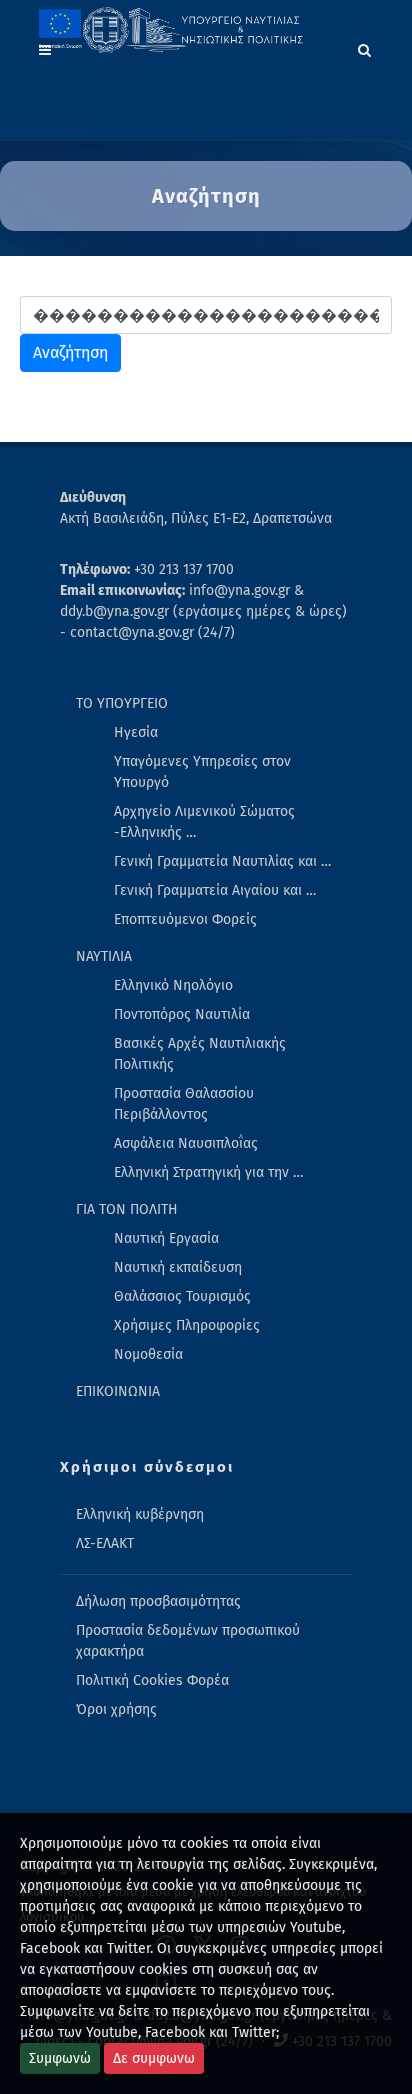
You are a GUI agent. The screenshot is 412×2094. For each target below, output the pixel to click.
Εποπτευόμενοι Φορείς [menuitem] (185, 919)
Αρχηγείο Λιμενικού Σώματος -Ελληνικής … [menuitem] (204, 822)
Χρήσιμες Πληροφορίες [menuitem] (187, 1325)
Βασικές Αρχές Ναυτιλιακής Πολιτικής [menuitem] (200, 1054)
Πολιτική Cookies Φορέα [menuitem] (152, 1680)
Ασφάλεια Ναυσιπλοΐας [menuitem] (186, 1143)
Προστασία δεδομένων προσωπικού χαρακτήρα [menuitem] (188, 1641)
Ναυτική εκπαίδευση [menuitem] (178, 1267)
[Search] (365, 47)
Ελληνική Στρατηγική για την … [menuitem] (208, 1172)
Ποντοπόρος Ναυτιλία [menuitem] (182, 1014)
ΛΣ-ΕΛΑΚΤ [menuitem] (105, 1543)
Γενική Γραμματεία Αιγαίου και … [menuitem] (215, 890)
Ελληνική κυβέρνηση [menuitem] (140, 1514)
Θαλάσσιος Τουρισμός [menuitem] (182, 1296)
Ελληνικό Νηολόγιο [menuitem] (173, 985)
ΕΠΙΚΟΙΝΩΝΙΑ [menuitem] (118, 1391)
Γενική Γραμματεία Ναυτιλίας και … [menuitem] (222, 861)
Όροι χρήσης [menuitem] (116, 1709)
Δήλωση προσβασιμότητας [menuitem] (158, 1601)
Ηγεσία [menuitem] (136, 732)
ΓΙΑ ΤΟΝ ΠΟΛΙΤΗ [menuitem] (127, 1209)
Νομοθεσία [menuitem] (148, 1354)
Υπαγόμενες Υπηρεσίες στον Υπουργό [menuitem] (202, 772)
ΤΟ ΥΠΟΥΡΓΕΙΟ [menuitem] (122, 703)
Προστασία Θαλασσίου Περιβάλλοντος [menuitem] (184, 1104)
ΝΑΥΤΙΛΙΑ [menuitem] (104, 956)
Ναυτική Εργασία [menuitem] (166, 1238)
